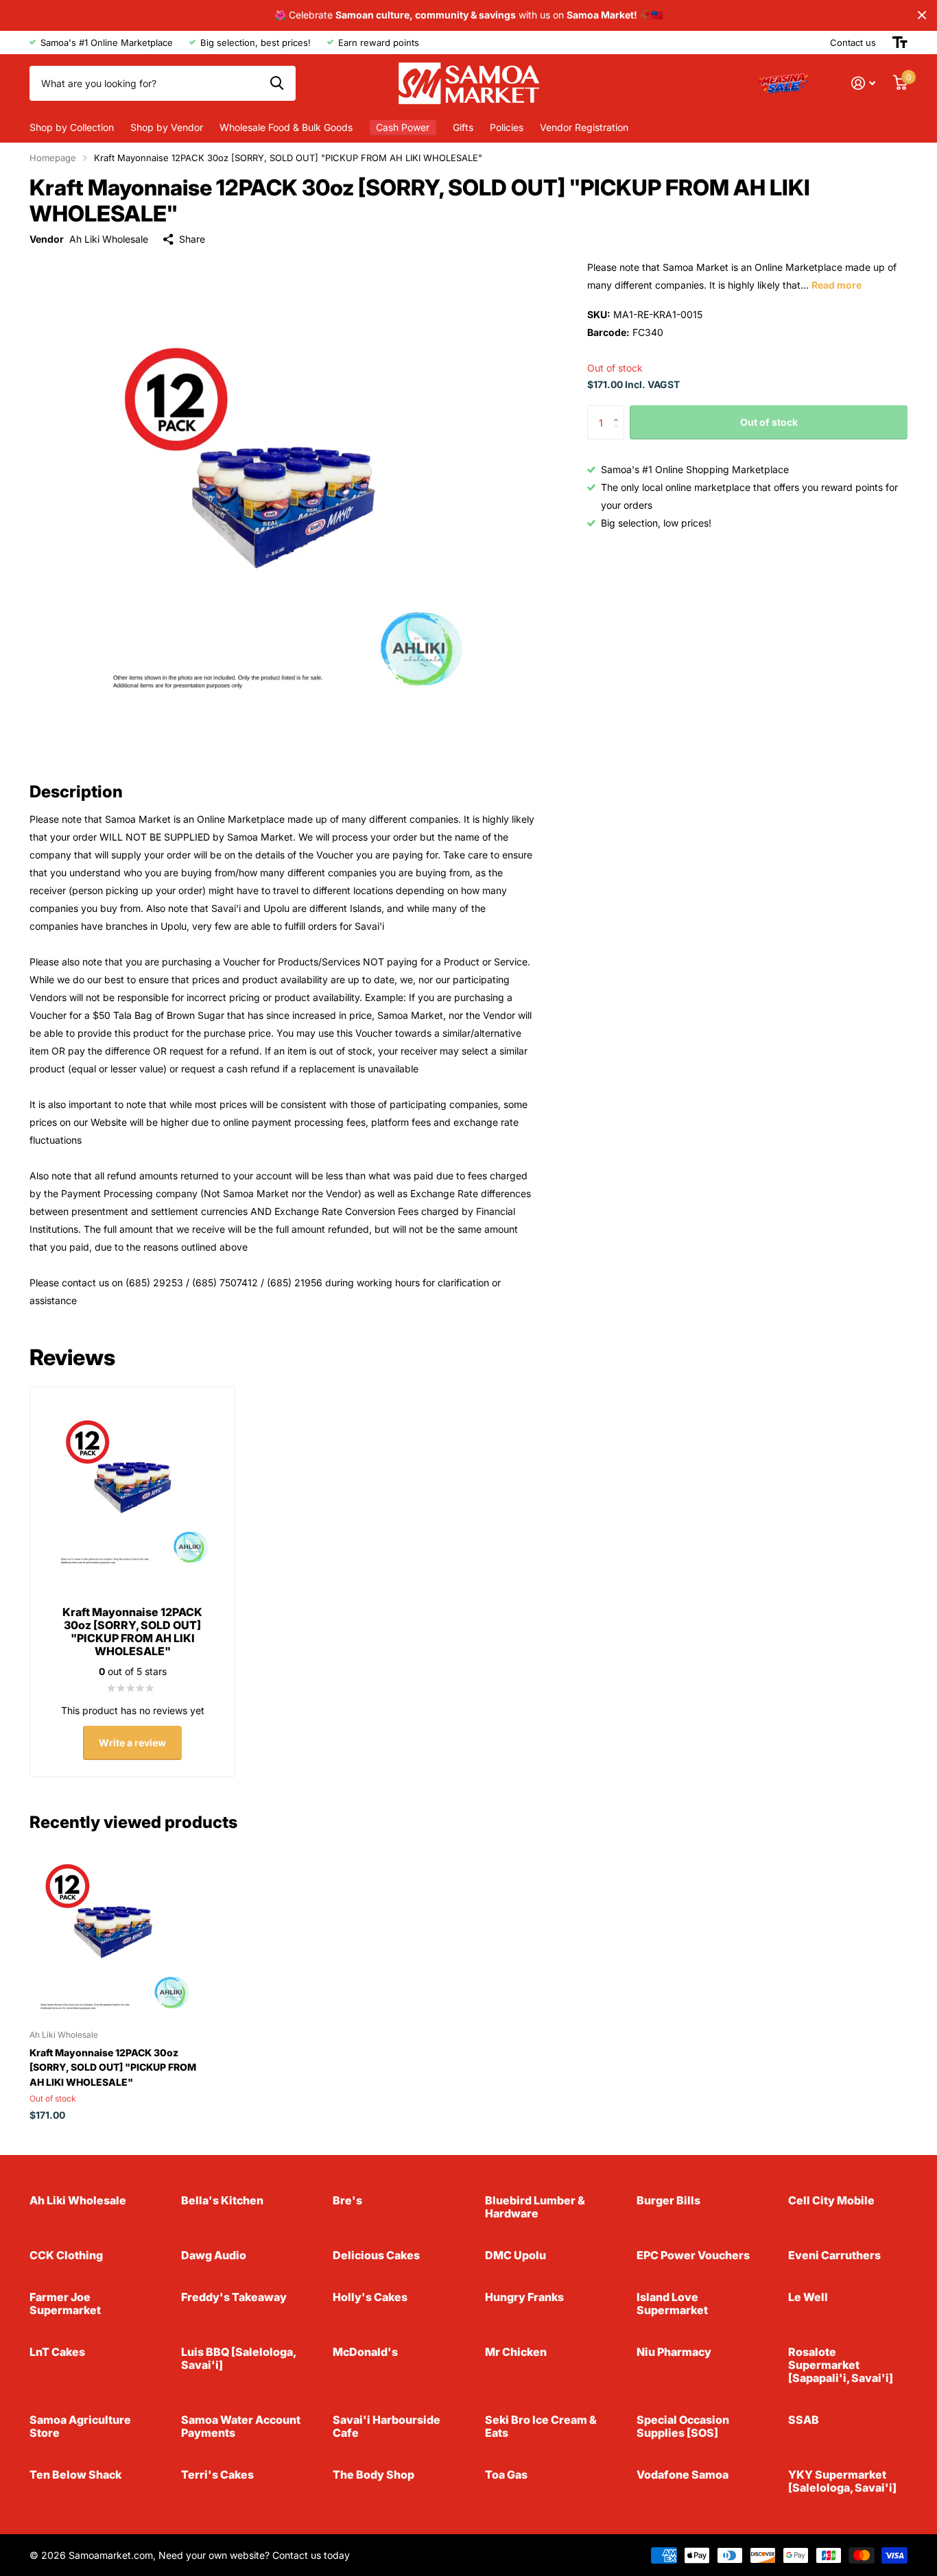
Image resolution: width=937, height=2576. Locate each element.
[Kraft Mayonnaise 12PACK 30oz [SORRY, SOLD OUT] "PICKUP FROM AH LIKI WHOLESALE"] (113, 1934)
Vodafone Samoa (683, 2475)
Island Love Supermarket (672, 2303)
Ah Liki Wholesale (109, 239)
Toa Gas (506, 2475)
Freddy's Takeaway (234, 2297)
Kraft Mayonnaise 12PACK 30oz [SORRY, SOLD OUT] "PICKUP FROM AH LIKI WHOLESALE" (113, 2067)
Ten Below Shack (75, 2475)
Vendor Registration (584, 127)
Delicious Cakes (376, 2255)
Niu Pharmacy (674, 2352)
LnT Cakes (57, 2352)
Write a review (132, 1743)
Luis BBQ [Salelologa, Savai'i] (238, 2358)
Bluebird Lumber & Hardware (535, 2207)
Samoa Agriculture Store (80, 2426)
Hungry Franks (524, 2297)
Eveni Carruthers (834, 2255)
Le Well (808, 2297)
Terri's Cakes (217, 2475)
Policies (507, 127)
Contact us (853, 43)
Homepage (53, 158)
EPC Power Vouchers (693, 2255)
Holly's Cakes (370, 2297)
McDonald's (365, 2352)
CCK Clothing (66, 2255)
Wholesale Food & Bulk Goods (286, 127)
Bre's (347, 2200)
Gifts (463, 127)
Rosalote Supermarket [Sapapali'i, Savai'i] (841, 2365)
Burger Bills (668, 2200)
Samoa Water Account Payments (241, 2426)
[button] (619, 411)
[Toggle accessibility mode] (900, 43)
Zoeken (277, 83)
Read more (837, 285)
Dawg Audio (214, 2255)
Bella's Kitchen (222, 2200)
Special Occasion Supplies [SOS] (683, 2426)
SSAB (804, 2420)
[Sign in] (863, 83)
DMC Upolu (515, 2255)
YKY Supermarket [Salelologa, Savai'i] (842, 2481)
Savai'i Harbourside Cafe (387, 2426)
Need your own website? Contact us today (254, 2555)
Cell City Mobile (831, 2200)
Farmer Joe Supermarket (65, 2303)
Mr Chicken (516, 2352)
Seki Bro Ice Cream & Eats (541, 2426)
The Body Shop (373, 2475)
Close (922, 15)
